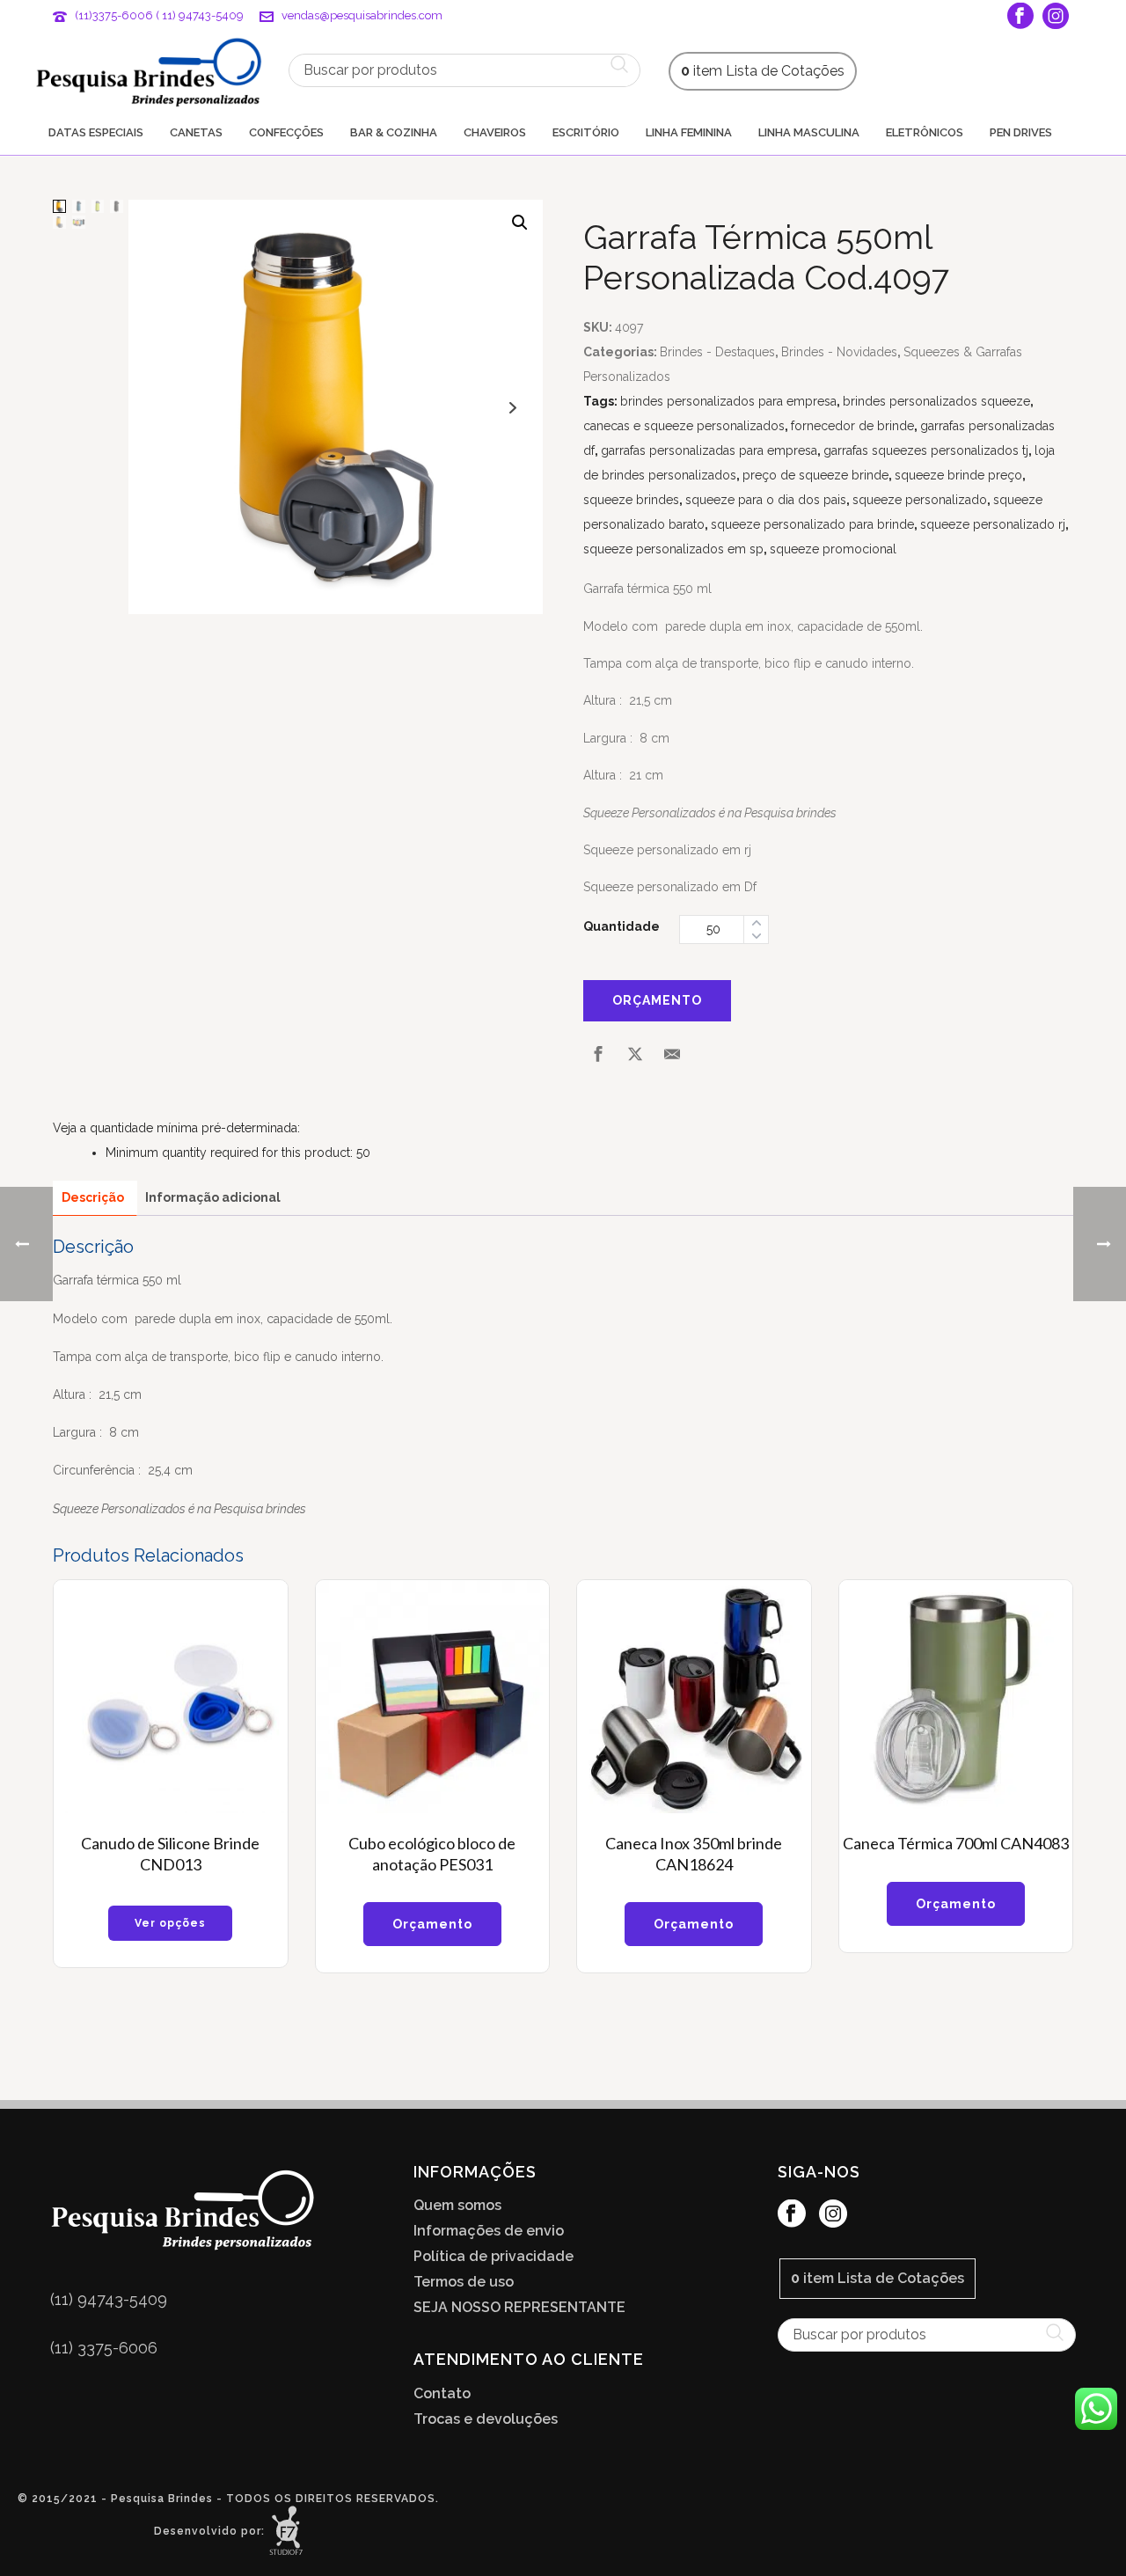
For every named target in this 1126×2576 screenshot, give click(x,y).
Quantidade (621, 926)
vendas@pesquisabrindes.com (362, 15)
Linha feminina (689, 132)
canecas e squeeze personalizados (684, 426)
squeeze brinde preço (958, 475)
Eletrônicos (925, 132)
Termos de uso (464, 2282)
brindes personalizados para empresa (728, 401)
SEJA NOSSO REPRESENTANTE (519, 2308)
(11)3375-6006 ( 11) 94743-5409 (159, 15)
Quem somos (457, 2206)
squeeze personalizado (920, 500)
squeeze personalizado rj (993, 524)
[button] (520, 223)
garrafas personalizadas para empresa (709, 450)
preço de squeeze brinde (815, 475)
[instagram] (833, 2215)
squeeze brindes (631, 500)
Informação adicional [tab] (213, 1197)
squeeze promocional (833, 549)
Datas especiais (96, 132)
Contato (442, 2394)
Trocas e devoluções (486, 2419)
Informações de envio (489, 2231)
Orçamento (657, 1000)
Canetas (196, 132)
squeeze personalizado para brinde (812, 524)
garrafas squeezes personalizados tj (926, 450)
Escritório (586, 132)
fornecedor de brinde (852, 426)
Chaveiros (495, 132)
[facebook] (792, 2215)
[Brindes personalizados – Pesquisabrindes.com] (149, 70)
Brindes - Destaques (717, 352)
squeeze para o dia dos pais (766, 500)
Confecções (286, 132)
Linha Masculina (809, 132)
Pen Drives (1021, 132)
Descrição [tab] (93, 1197)
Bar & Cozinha (394, 132)
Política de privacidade (494, 2257)
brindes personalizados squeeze (936, 401)
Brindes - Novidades (839, 352)
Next (513, 408)
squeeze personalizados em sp (673, 549)
